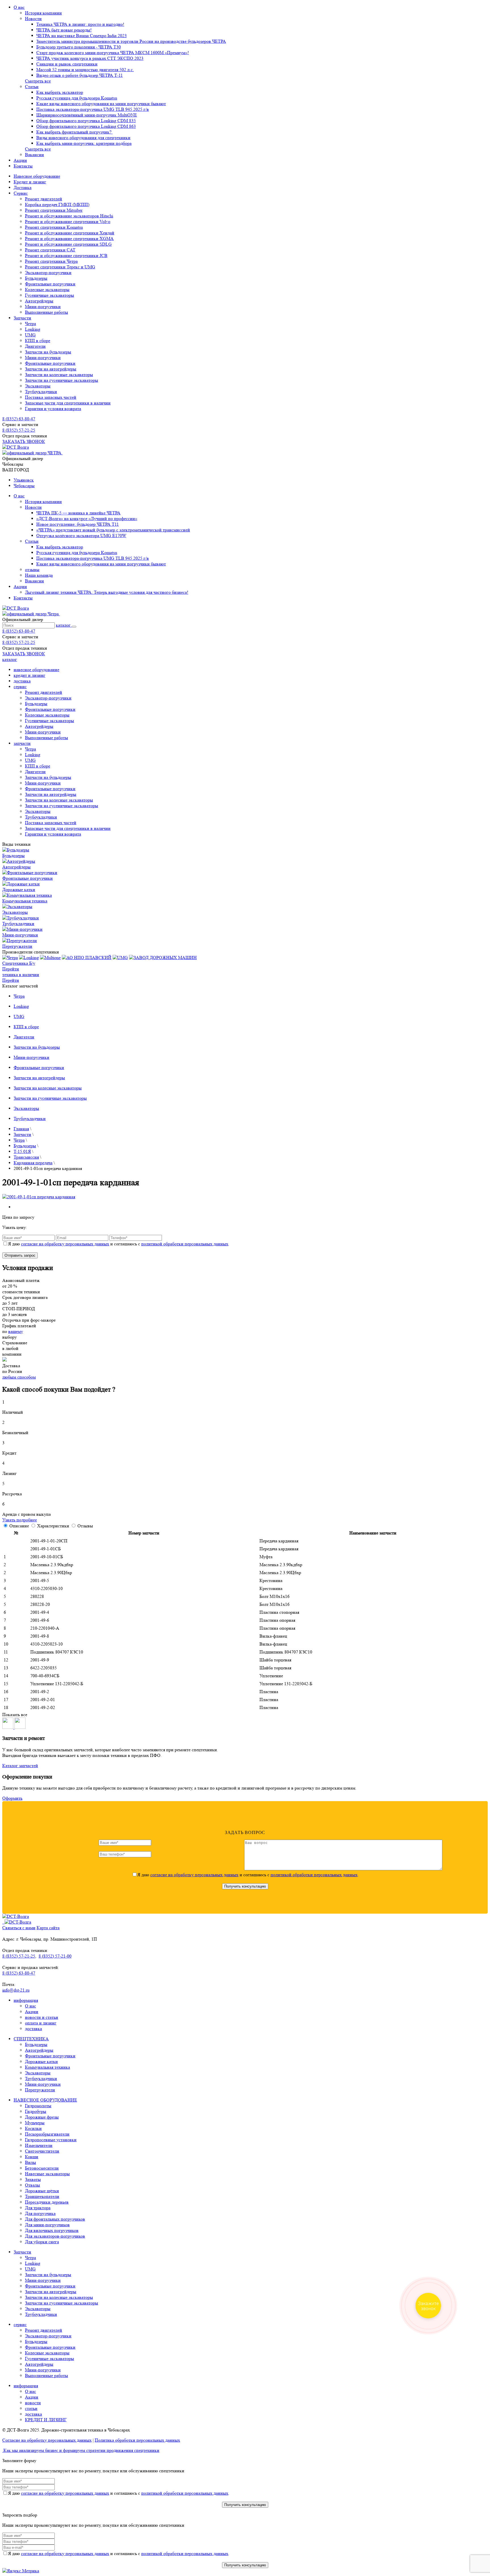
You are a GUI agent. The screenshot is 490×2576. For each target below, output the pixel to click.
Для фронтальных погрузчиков (55, 2219)
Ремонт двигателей (44, 199)
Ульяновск (24, 480)
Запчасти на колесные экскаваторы (59, 375)
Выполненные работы (47, 312)
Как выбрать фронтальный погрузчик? (74, 132)
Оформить (12, 1798)
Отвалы (32, 2185)
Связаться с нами (19, 1928)
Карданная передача (33, 1163)
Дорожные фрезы (42, 2117)
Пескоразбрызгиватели (47, 2134)
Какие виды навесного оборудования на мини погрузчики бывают (101, 104)
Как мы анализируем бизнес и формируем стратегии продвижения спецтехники (81, 2450)
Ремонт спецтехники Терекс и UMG (60, 267)
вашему (16, 1331)
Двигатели (35, 346)
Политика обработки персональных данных (137, 2440)
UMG (30, 335)
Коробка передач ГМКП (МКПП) (57, 204)
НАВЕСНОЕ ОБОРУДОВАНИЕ (45, 2100)
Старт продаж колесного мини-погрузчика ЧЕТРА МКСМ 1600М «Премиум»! (113, 53)
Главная (21, 1129)
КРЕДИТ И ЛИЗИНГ (46, 2420)
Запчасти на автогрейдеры (51, 369)
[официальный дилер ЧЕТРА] (32, 453)
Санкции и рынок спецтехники (67, 64)
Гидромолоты (38, 2106)
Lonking (33, 329)
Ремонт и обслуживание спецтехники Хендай (70, 233)
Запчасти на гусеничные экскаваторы (62, 380)
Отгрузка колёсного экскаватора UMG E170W (81, 536)
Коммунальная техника (47, 2067)
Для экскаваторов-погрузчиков (55, 2236)
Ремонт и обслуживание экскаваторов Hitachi (69, 216)
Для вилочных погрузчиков (52, 2230)
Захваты (33, 2179)
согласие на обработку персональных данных (65, 1244)
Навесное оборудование (37, 176)
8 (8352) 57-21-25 (19, 430)
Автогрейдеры (39, 301)
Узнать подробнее (20, 1520)
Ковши (32, 2157)
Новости (33, 19)
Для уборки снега (42, 2242)
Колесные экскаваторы (47, 290)
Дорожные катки (41, 2061)
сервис (20, 687)
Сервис (21, 193)
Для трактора (38, 2208)
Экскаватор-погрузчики (48, 273)
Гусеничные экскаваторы (49, 295)
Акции (20, 160)
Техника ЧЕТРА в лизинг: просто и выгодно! (80, 24)
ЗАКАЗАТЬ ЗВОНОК (24, 441)
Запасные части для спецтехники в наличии (68, 403)
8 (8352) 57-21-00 (55, 1956)
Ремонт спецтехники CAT (50, 250)
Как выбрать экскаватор (60, 92)
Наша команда (39, 575)
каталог (64, 625)
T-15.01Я (22, 1151)
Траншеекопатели (42, 2196)
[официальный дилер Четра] (31, 614)
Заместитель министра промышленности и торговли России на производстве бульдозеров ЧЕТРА (131, 41)
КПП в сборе (38, 341)
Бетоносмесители (42, 2168)
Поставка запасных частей (51, 397)
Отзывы (85, 1526)
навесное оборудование (36, 670)
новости (33, 2403)
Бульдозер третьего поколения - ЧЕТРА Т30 (79, 47)
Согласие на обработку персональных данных (47, 2440)
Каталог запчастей (20, 1766)
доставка (22, 681)
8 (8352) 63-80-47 (19, 419)
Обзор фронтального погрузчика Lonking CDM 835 (86, 121)
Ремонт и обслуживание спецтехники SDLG (68, 244)
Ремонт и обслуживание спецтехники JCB (66, 256)
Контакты (23, 166)
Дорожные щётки (42, 2191)
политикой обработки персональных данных (185, 1244)
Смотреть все (38, 81)
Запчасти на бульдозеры (48, 352)
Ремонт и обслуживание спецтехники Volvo (68, 221)
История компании (43, 13)
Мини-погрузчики (43, 307)
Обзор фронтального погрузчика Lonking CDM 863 (86, 126)
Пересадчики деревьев (47, 2202)
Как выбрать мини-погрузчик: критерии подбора (84, 143)
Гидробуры (36, 2111)
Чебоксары (24, 486)
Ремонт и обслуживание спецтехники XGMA (69, 238)
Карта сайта (48, 1928)
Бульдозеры (36, 278)
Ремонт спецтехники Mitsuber (54, 210)
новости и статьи (42, 2017)
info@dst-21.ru (16, 1990)
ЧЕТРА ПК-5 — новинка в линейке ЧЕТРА (78, 513)
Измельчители (39, 2145)
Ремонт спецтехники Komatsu (54, 227)
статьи (31, 2408)
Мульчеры (35, 2123)
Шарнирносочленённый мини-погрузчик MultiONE (87, 115)
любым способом (19, 1377)
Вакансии (34, 155)
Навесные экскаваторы (47, 2174)
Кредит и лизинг (30, 182)
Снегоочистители (42, 2151)
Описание (20, 1526)
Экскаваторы (38, 386)
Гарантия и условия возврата (53, 409)
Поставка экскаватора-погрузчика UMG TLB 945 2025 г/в (93, 109)
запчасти (22, 743)
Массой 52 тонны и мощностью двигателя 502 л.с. (85, 70)
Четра (30, 324)
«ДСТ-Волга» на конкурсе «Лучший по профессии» (87, 519)
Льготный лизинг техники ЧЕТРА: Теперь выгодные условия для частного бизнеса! (107, 592)
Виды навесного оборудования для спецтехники (83, 138)
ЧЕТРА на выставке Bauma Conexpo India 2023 (82, 36)
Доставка (23, 187)
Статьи (32, 87)
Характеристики (54, 1526)
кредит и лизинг (29, 675)
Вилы (30, 2162)
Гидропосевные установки (51, 2140)
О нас (19, 7)
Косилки (33, 2128)
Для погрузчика (40, 2213)
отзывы (32, 570)
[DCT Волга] (16, 447)
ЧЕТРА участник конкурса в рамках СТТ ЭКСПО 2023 (90, 58)
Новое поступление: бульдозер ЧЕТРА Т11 (78, 524)
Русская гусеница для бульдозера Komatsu (77, 98)
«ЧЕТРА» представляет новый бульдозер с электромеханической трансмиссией (113, 530)
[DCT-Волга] (16, 1916)
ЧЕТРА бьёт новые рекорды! (64, 30)
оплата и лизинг (41, 2023)
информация (26, 2000)
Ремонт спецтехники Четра (51, 261)
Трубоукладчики (41, 392)
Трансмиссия (26, 1157)
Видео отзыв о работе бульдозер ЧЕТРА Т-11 (80, 75)
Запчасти (22, 318)
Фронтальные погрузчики (50, 284)
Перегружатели (40, 2090)
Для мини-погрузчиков (47, 2225)
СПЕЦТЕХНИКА (31, 2039)
